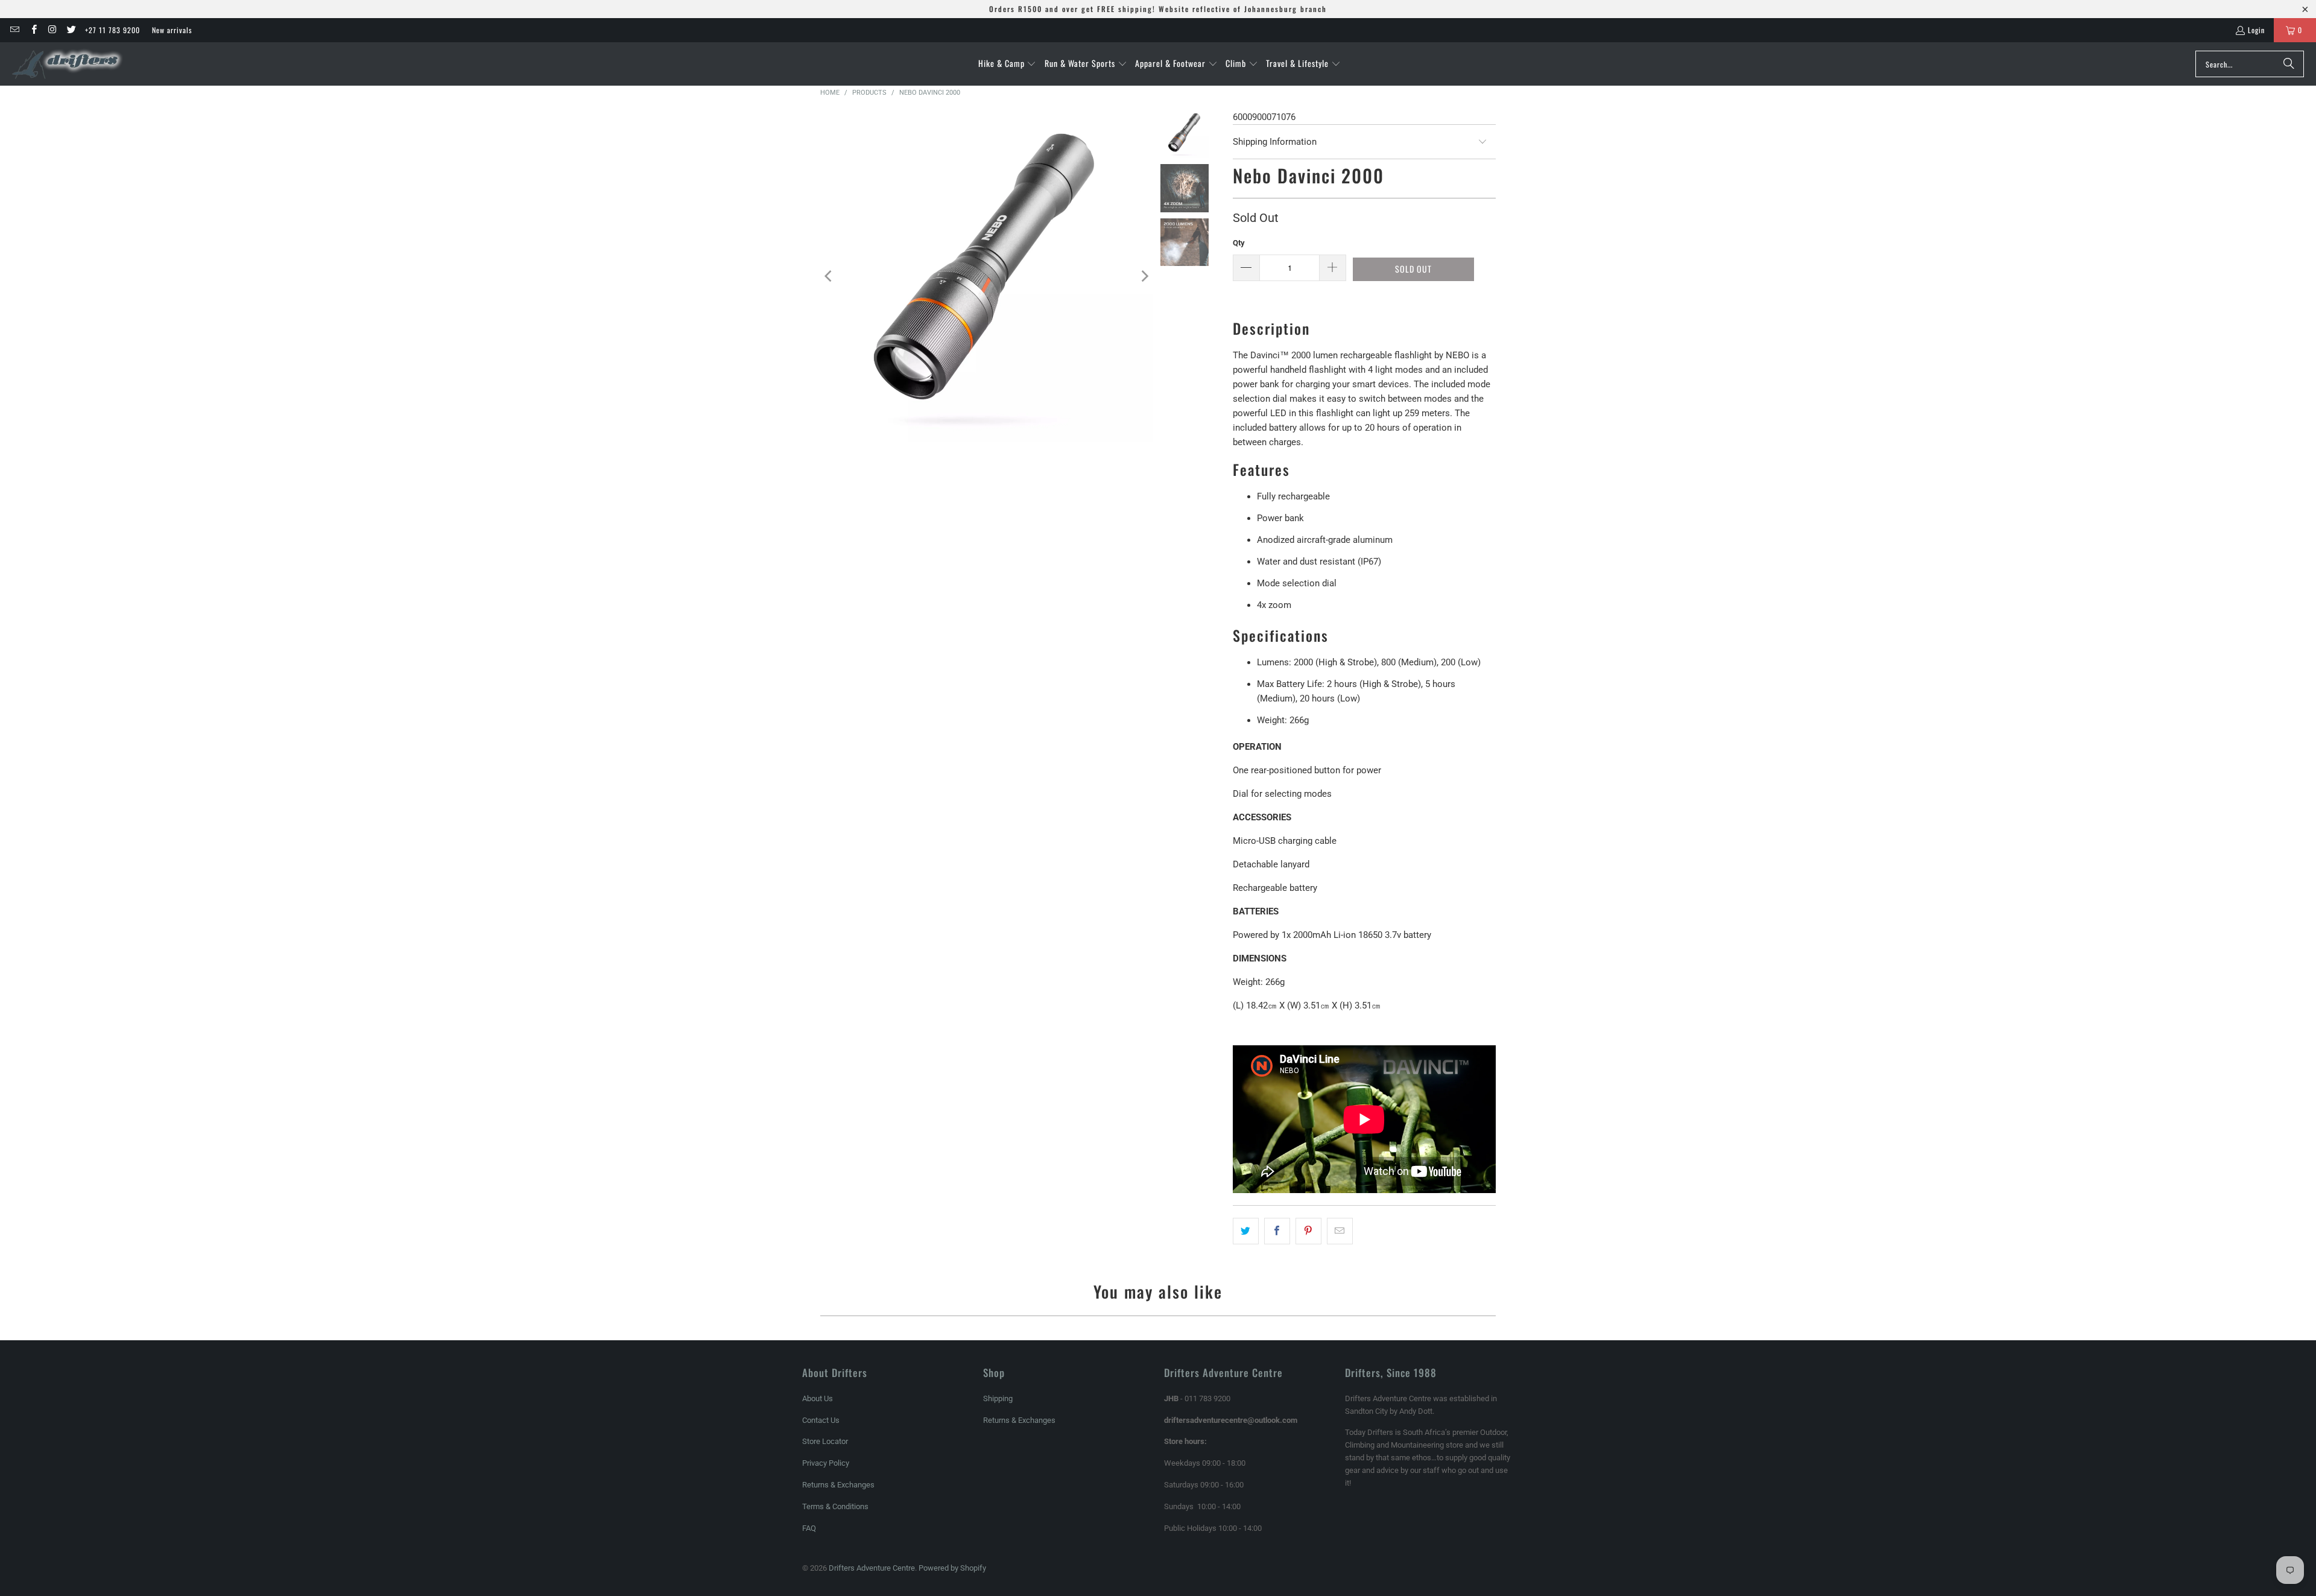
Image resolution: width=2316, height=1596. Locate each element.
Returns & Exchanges (838, 1485)
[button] (1008, 64)
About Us (818, 1398)
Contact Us (821, 1420)
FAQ (809, 1528)
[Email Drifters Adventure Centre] (14, 30)
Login (2256, 30)
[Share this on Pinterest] (1308, 1231)
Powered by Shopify (952, 1568)
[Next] (1144, 276)
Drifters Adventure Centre (872, 1568)
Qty (1239, 243)
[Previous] (829, 276)
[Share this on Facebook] (1277, 1231)
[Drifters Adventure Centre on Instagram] (52, 30)
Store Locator (825, 1441)
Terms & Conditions (835, 1506)
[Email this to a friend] (1340, 1231)
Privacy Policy (826, 1463)
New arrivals (172, 30)
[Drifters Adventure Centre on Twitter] (71, 30)
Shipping (998, 1398)
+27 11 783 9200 (112, 30)
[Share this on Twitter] (1246, 1231)
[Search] (2289, 64)
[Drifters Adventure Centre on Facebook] (33, 30)
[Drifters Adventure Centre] (68, 64)
